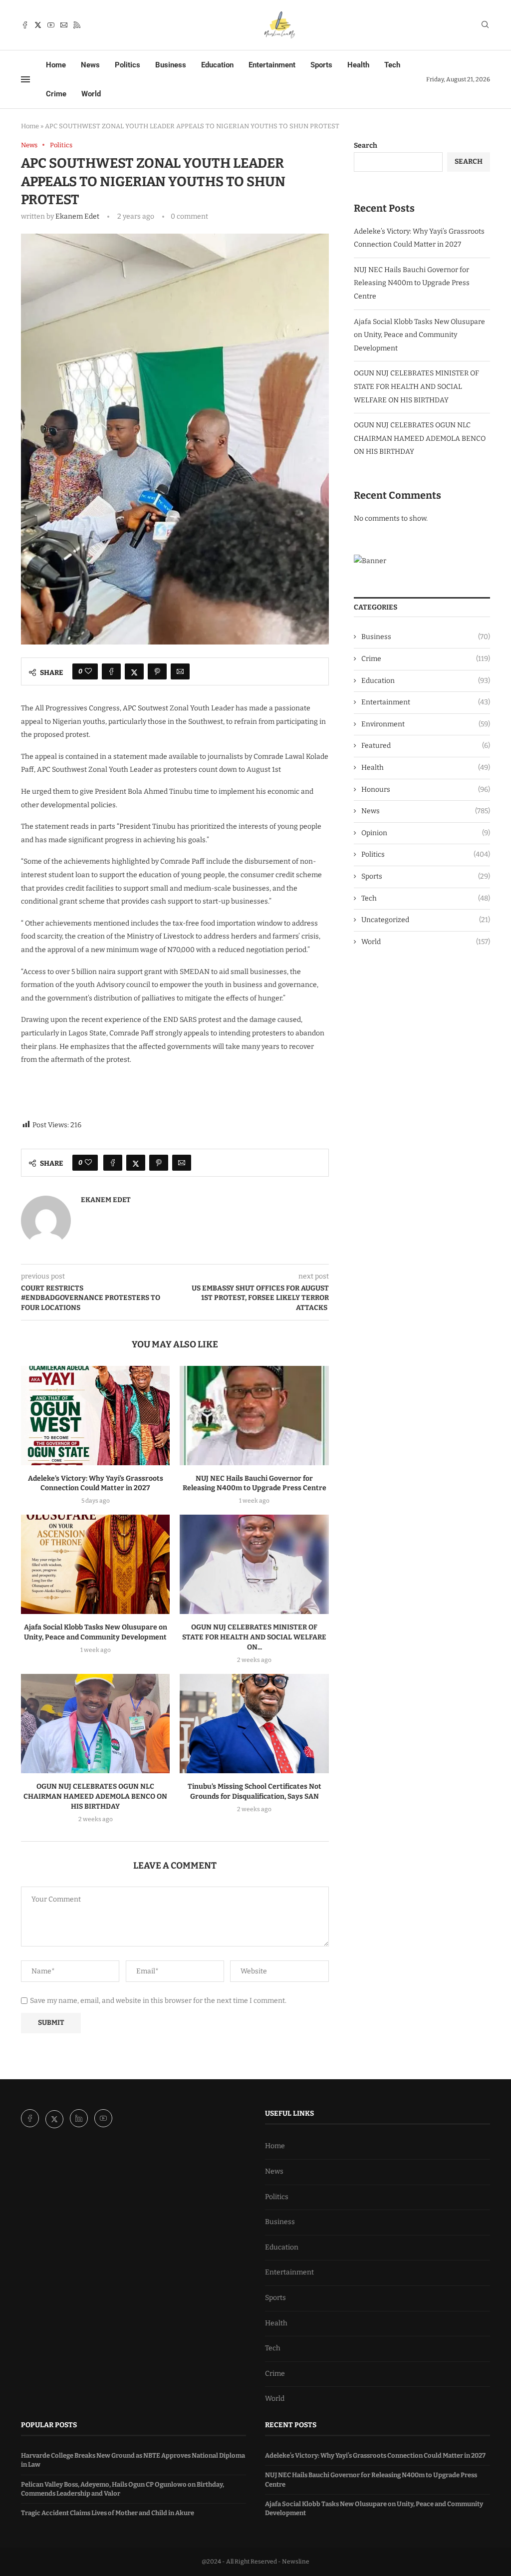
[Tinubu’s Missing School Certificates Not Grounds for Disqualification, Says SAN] (254, 1724)
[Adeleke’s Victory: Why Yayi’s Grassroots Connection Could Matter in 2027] (95, 1416)
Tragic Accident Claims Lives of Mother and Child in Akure (108, 2513)
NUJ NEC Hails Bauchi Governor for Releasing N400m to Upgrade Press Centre (412, 283)
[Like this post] (88, 671)
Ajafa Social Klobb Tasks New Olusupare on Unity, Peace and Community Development (419, 335)
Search (366, 146)
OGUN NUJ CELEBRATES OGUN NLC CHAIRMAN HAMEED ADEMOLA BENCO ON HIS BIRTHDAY (95, 1796)
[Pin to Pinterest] (157, 671)
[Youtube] (51, 25)
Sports (321, 65)
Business (171, 65)
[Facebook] (25, 25)
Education (217, 65)
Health (358, 65)
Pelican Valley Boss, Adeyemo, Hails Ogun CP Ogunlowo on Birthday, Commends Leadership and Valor (123, 2489)
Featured (426, 746)
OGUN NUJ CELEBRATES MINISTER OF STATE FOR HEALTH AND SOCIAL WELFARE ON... (254, 1637)
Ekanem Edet (77, 216)
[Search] (485, 25)
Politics (128, 65)
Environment (426, 724)
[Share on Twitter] (134, 671)
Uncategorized (426, 920)
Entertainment (272, 65)
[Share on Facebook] (111, 671)
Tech (392, 65)
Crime (56, 94)
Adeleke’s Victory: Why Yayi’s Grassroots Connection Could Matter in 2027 (375, 2455)
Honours (426, 790)
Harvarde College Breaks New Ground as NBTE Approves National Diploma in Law (133, 2460)
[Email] (64, 25)
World (91, 94)
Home (56, 65)
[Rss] (77, 25)
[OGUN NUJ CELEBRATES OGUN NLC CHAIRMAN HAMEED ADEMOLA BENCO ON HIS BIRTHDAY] (95, 1724)
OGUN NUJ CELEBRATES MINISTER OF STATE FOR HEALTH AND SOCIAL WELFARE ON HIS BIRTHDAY (416, 386)
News (90, 65)
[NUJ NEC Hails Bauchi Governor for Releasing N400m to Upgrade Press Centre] (254, 1416)
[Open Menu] (25, 79)
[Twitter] (38, 25)
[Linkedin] (80, 2119)
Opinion (426, 833)
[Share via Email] (180, 671)
